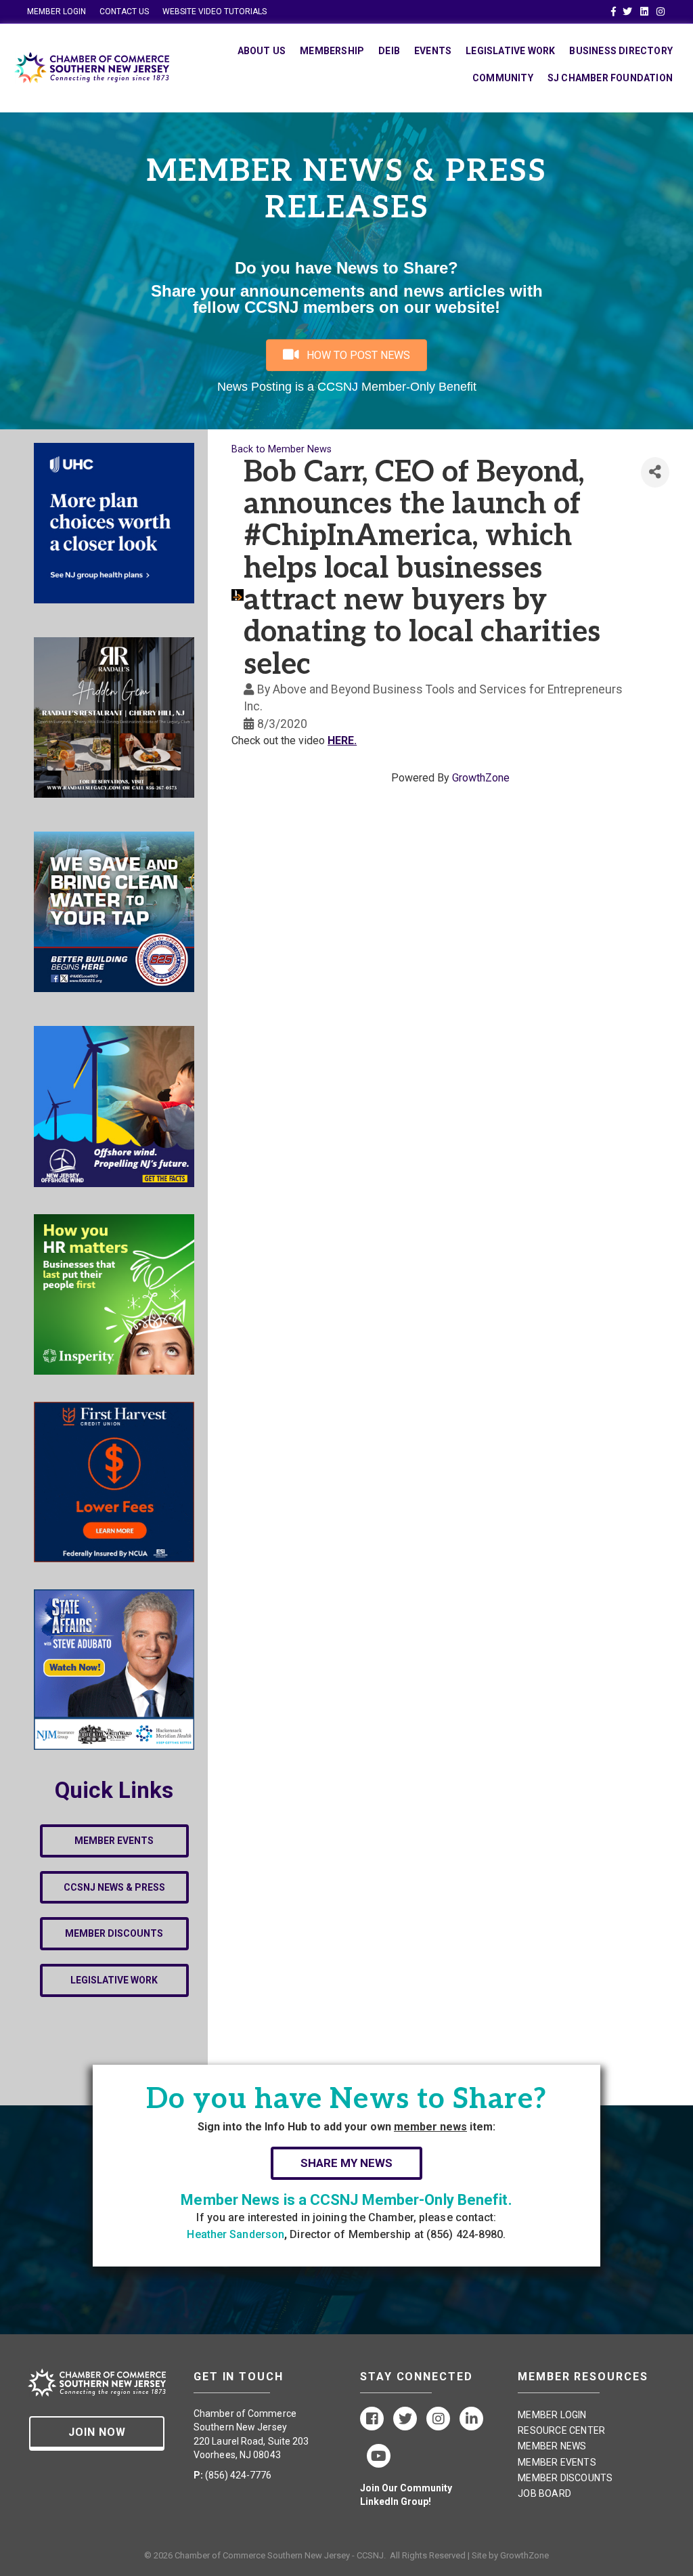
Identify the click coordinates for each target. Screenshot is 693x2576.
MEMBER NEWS (552, 2446)
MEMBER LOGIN (57, 12)
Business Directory (621, 51)
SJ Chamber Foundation (610, 78)
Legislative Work (510, 51)
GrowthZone (481, 778)
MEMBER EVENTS (557, 2462)
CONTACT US (124, 12)
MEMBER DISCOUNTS (565, 2478)
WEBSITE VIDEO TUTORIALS (215, 12)
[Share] (655, 472)
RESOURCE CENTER (561, 2430)
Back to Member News (282, 449)
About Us (262, 51)
